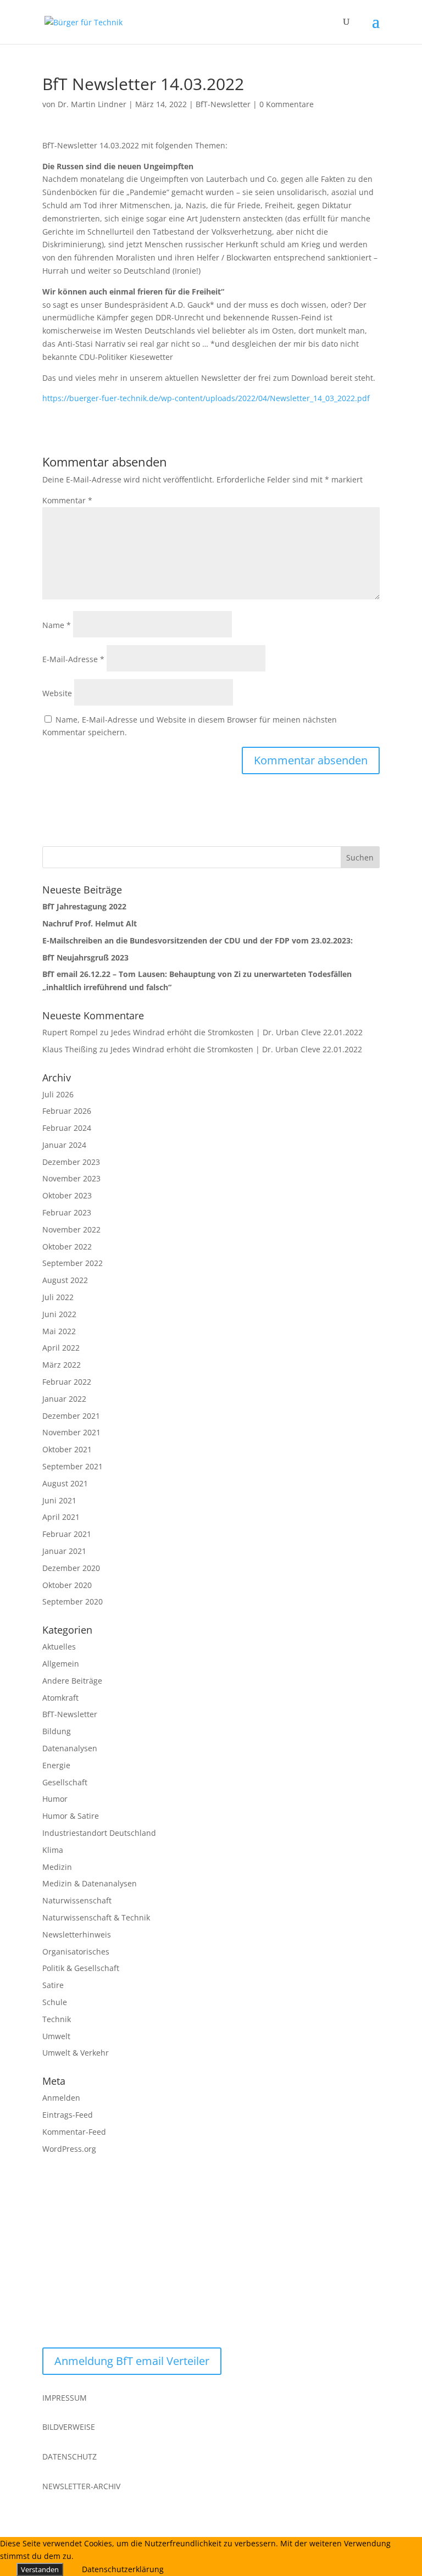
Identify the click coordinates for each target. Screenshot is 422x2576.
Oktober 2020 (67, 1585)
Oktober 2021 (67, 1449)
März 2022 (62, 1365)
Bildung (57, 1731)
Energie (56, 1765)
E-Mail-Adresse (73, 659)
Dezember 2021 (71, 1416)
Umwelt (56, 2036)
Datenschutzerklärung (123, 2569)
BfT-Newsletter (223, 104)
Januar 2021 (64, 1551)
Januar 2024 (64, 1145)
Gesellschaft (65, 1782)
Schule (55, 2002)
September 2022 (73, 1263)
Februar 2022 (67, 1382)
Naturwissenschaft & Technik (96, 1917)
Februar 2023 (67, 1212)
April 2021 (61, 1517)
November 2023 (71, 1178)
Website (57, 693)
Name (57, 625)
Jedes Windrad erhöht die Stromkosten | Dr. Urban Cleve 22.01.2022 (237, 1032)
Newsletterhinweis (77, 1934)
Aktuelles (59, 1647)
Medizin (57, 1867)
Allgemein (61, 1664)
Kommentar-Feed (74, 2132)
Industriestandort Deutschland (99, 1833)
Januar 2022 (64, 1399)
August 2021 (65, 1483)
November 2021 (71, 1432)
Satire (53, 1985)
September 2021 (73, 1466)
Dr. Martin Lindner (92, 104)
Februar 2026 (67, 1111)
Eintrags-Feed (68, 2115)
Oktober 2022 (67, 1247)
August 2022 (65, 1280)
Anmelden (61, 2098)
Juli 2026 (58, 1094)
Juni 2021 (59, 1500)
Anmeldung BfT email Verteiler (132, 2361)
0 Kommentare (287, 104)
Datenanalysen (70, 1748)
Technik (57, 2019)
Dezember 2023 (71, 1162)
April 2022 (61, 1348)
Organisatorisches (76, 1952)
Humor (55, 1799)
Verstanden (40, 2569)
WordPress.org (69, 2149)
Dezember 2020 (71, 1568)
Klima (53, 1850)
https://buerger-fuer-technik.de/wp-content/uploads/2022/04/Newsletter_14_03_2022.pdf (206, 398)
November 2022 (71, 1229)
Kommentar (67, 500)
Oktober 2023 (67, 1195)
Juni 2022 (59, 1314)
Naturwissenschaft (77, 1900)
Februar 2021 (67, 1534)
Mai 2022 (59, 1331)
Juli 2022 (58, 1297)
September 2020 (73, 1601)
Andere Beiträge (72, 1681)
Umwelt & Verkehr (76, 2053)
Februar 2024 (67, 1128)
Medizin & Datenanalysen (90, 1883)
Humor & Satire (71, 1816)
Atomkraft (60, 1698)
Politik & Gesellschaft (81, 1968)
